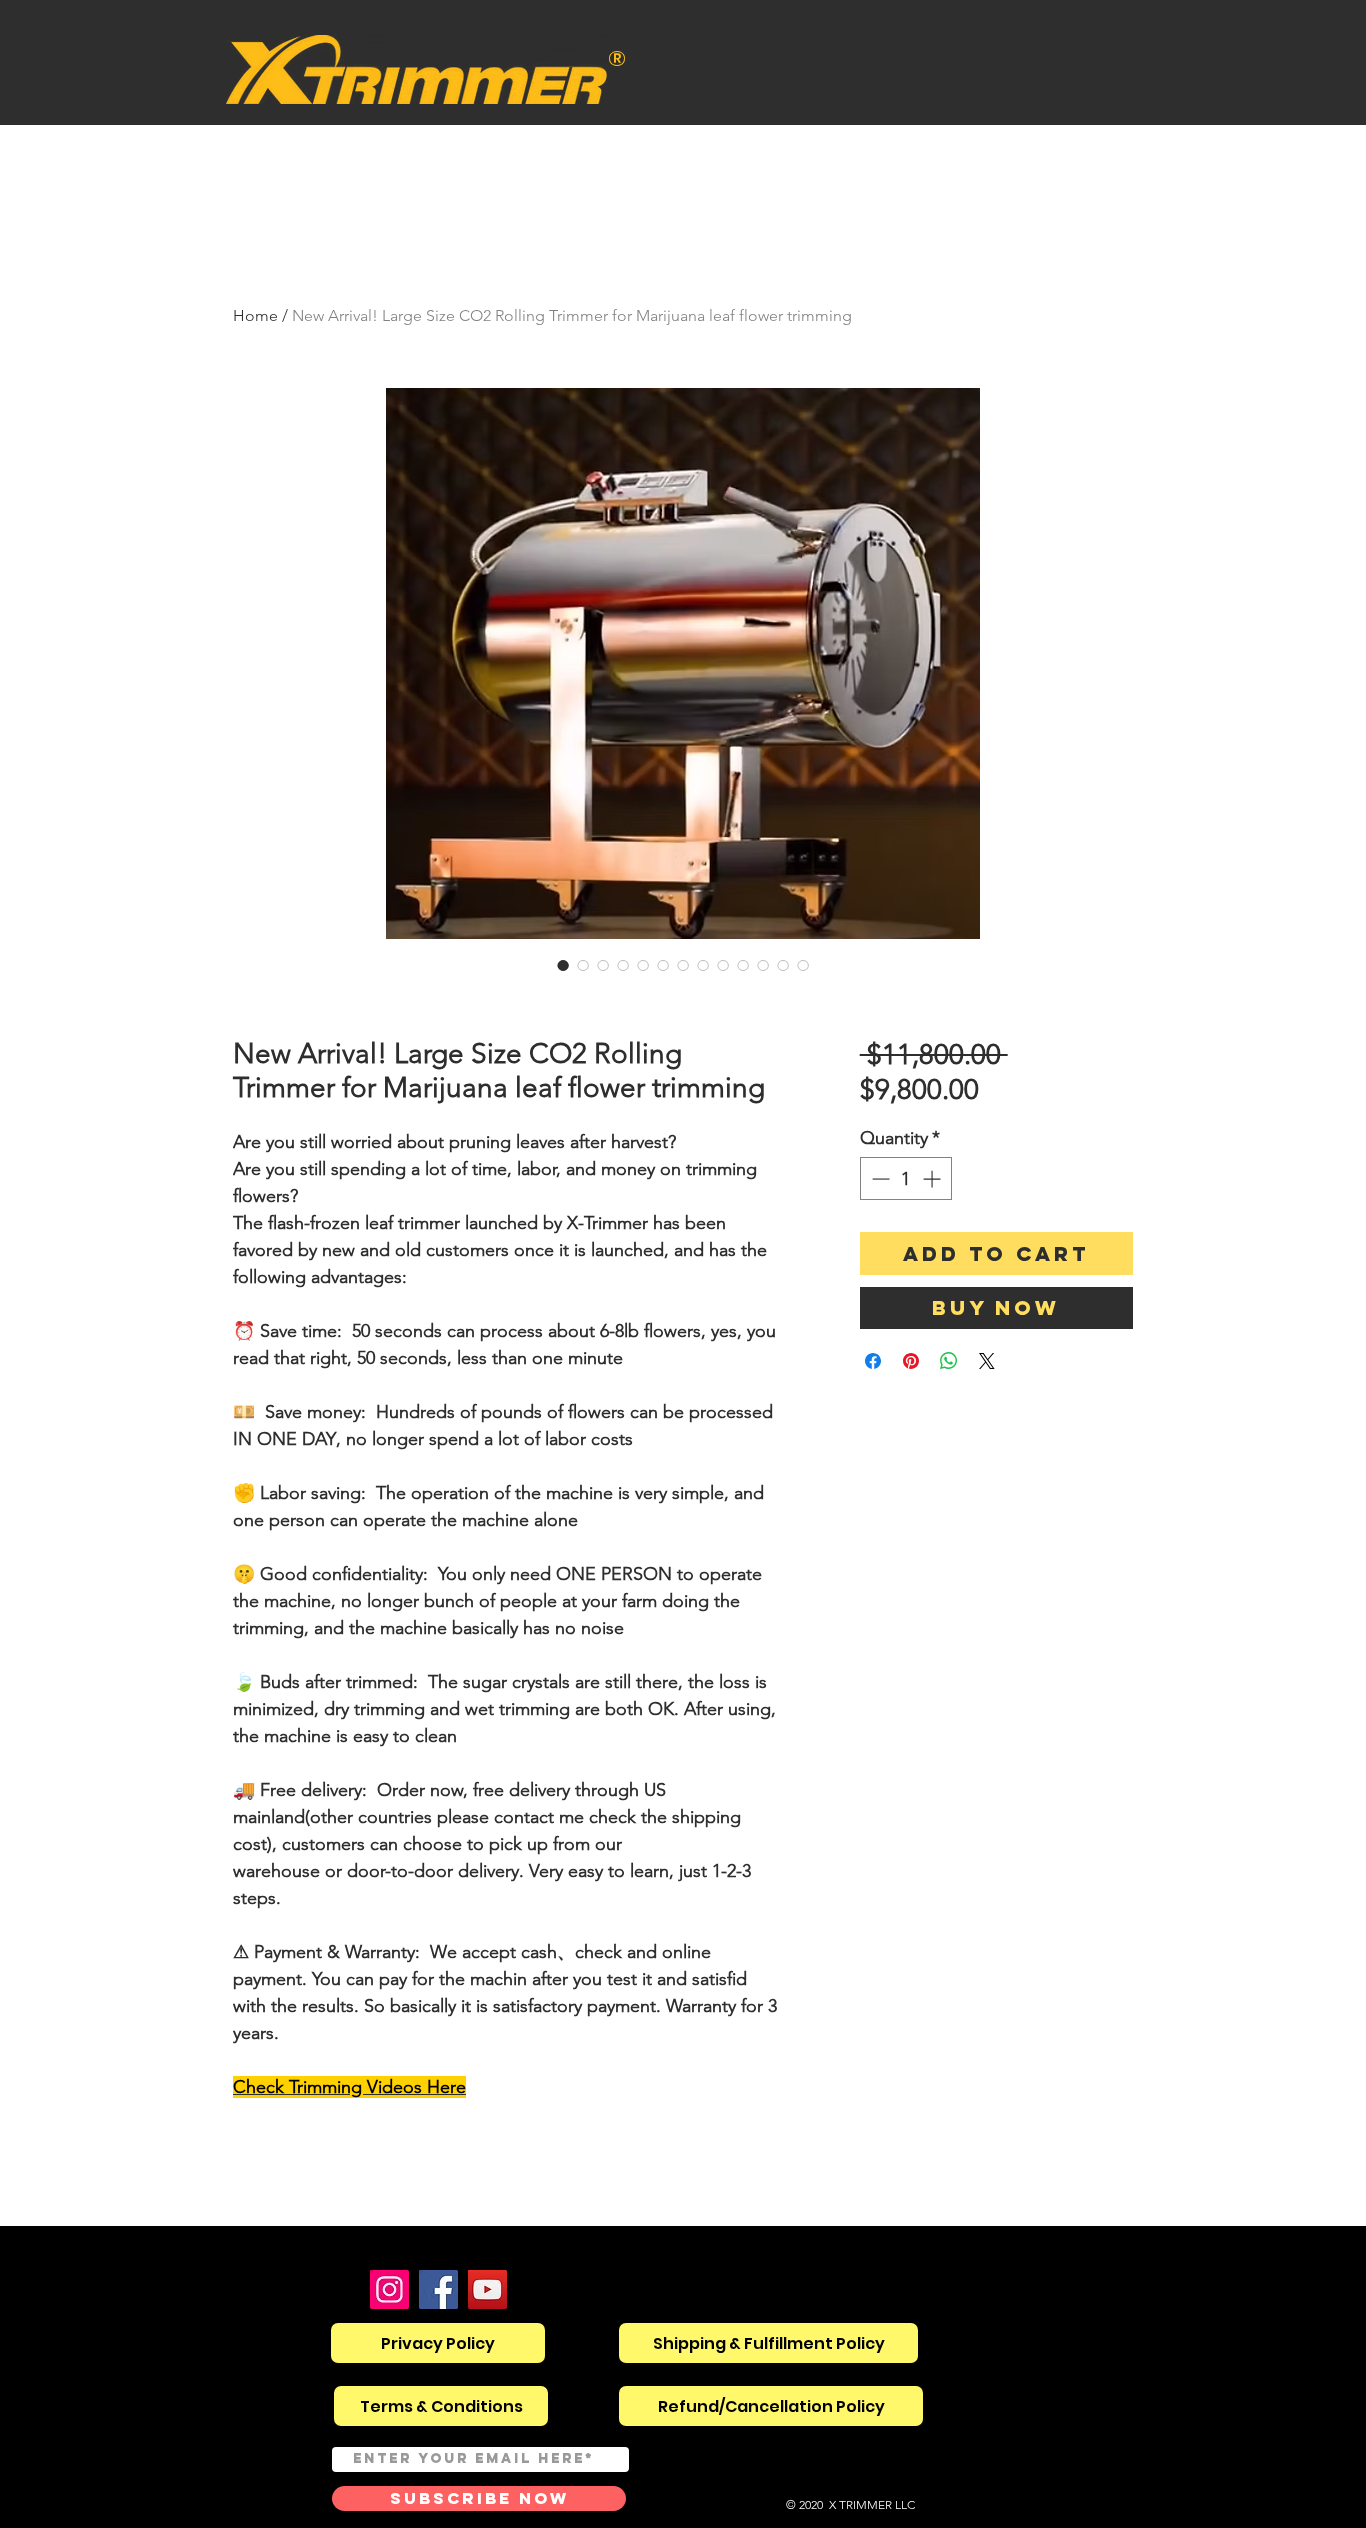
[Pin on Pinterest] (911, 1361)
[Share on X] (987, 1361)
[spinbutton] (906, 1178)
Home (255, 315)
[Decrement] (878, 1178)
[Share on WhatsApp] (949, 1361)
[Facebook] (438, 2289)
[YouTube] (487, 2289)
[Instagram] (389, 2289)
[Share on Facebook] (873, 1361)
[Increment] (933, 1178)
